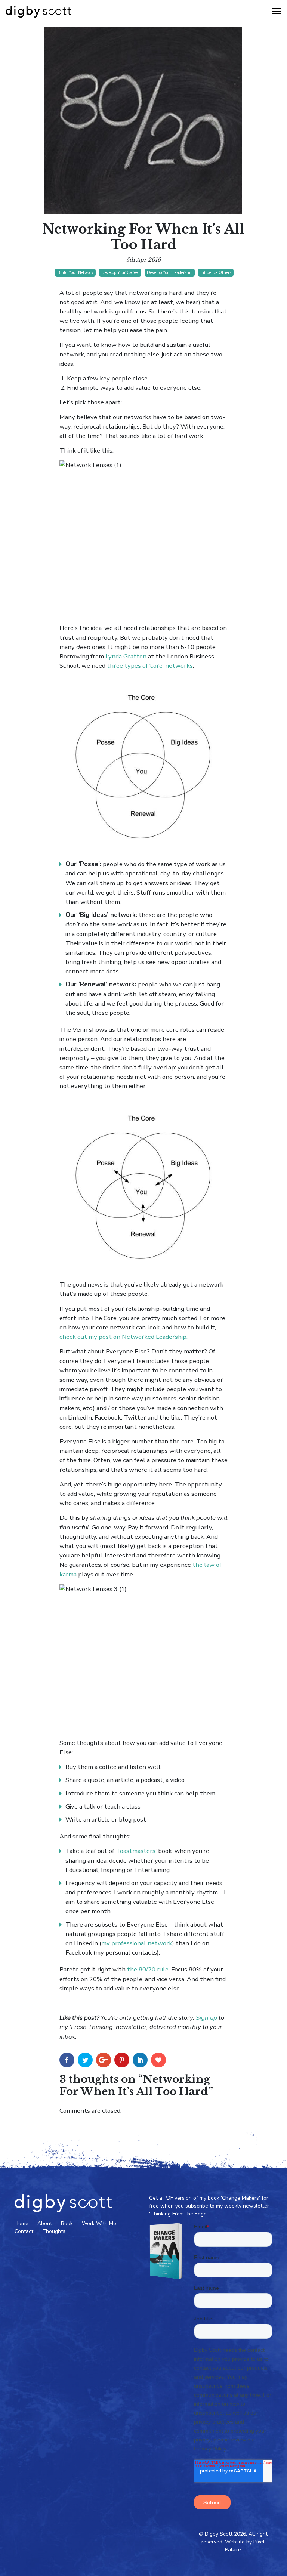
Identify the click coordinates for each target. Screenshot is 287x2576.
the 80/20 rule (148, 1969)
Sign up (207, 2018)
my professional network (137, 1943)
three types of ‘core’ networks (150, 666)
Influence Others (216, 273)
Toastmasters (136, 1851)
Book (67, 2223)
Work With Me (99, 2223)
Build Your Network (75, 273)
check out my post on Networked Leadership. (124, 1337)
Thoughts (54, 2231)
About (45, 2223)
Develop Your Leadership (170, 273)
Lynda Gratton (126, 656)
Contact (24, 2231)
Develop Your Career (120, 273)
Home (21, 2223)
